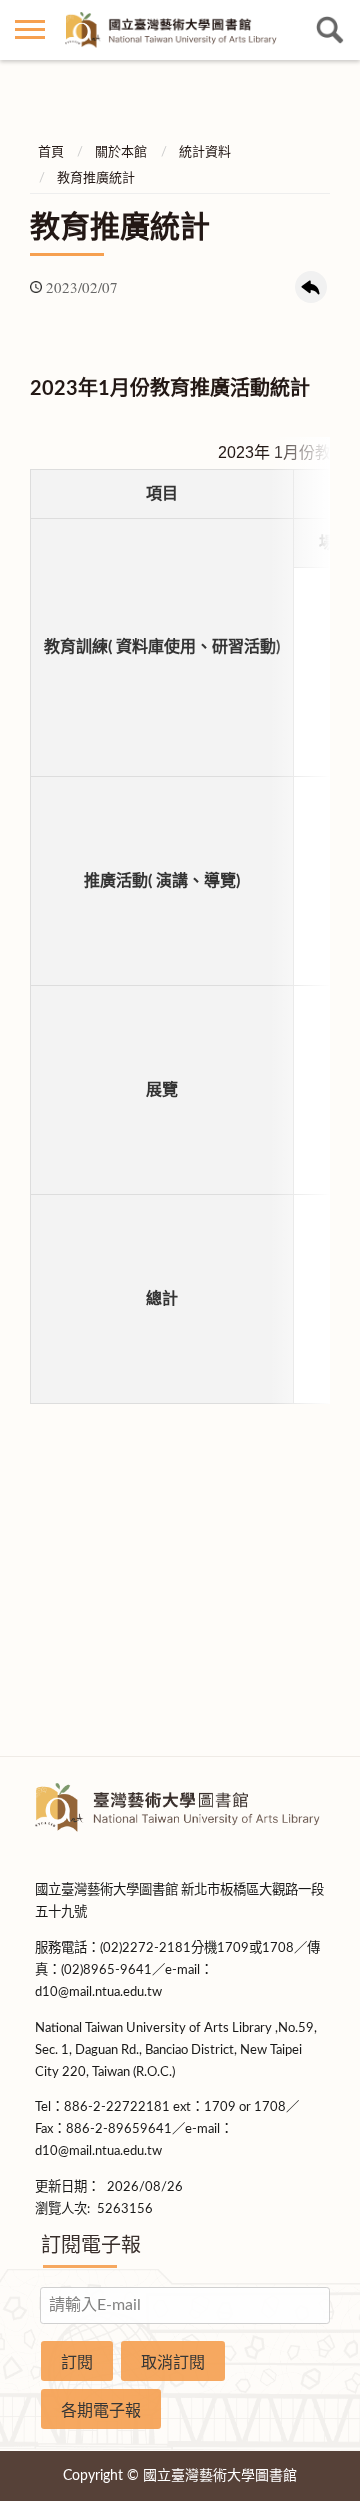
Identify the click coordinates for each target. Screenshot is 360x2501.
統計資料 (205, 152)
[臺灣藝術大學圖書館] (180, 30)
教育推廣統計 (96, 178)
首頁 (51, 152)
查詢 (330, 30)
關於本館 (121, 152)
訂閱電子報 (91, 2246)
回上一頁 (311, 287)
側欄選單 (30, 30)
